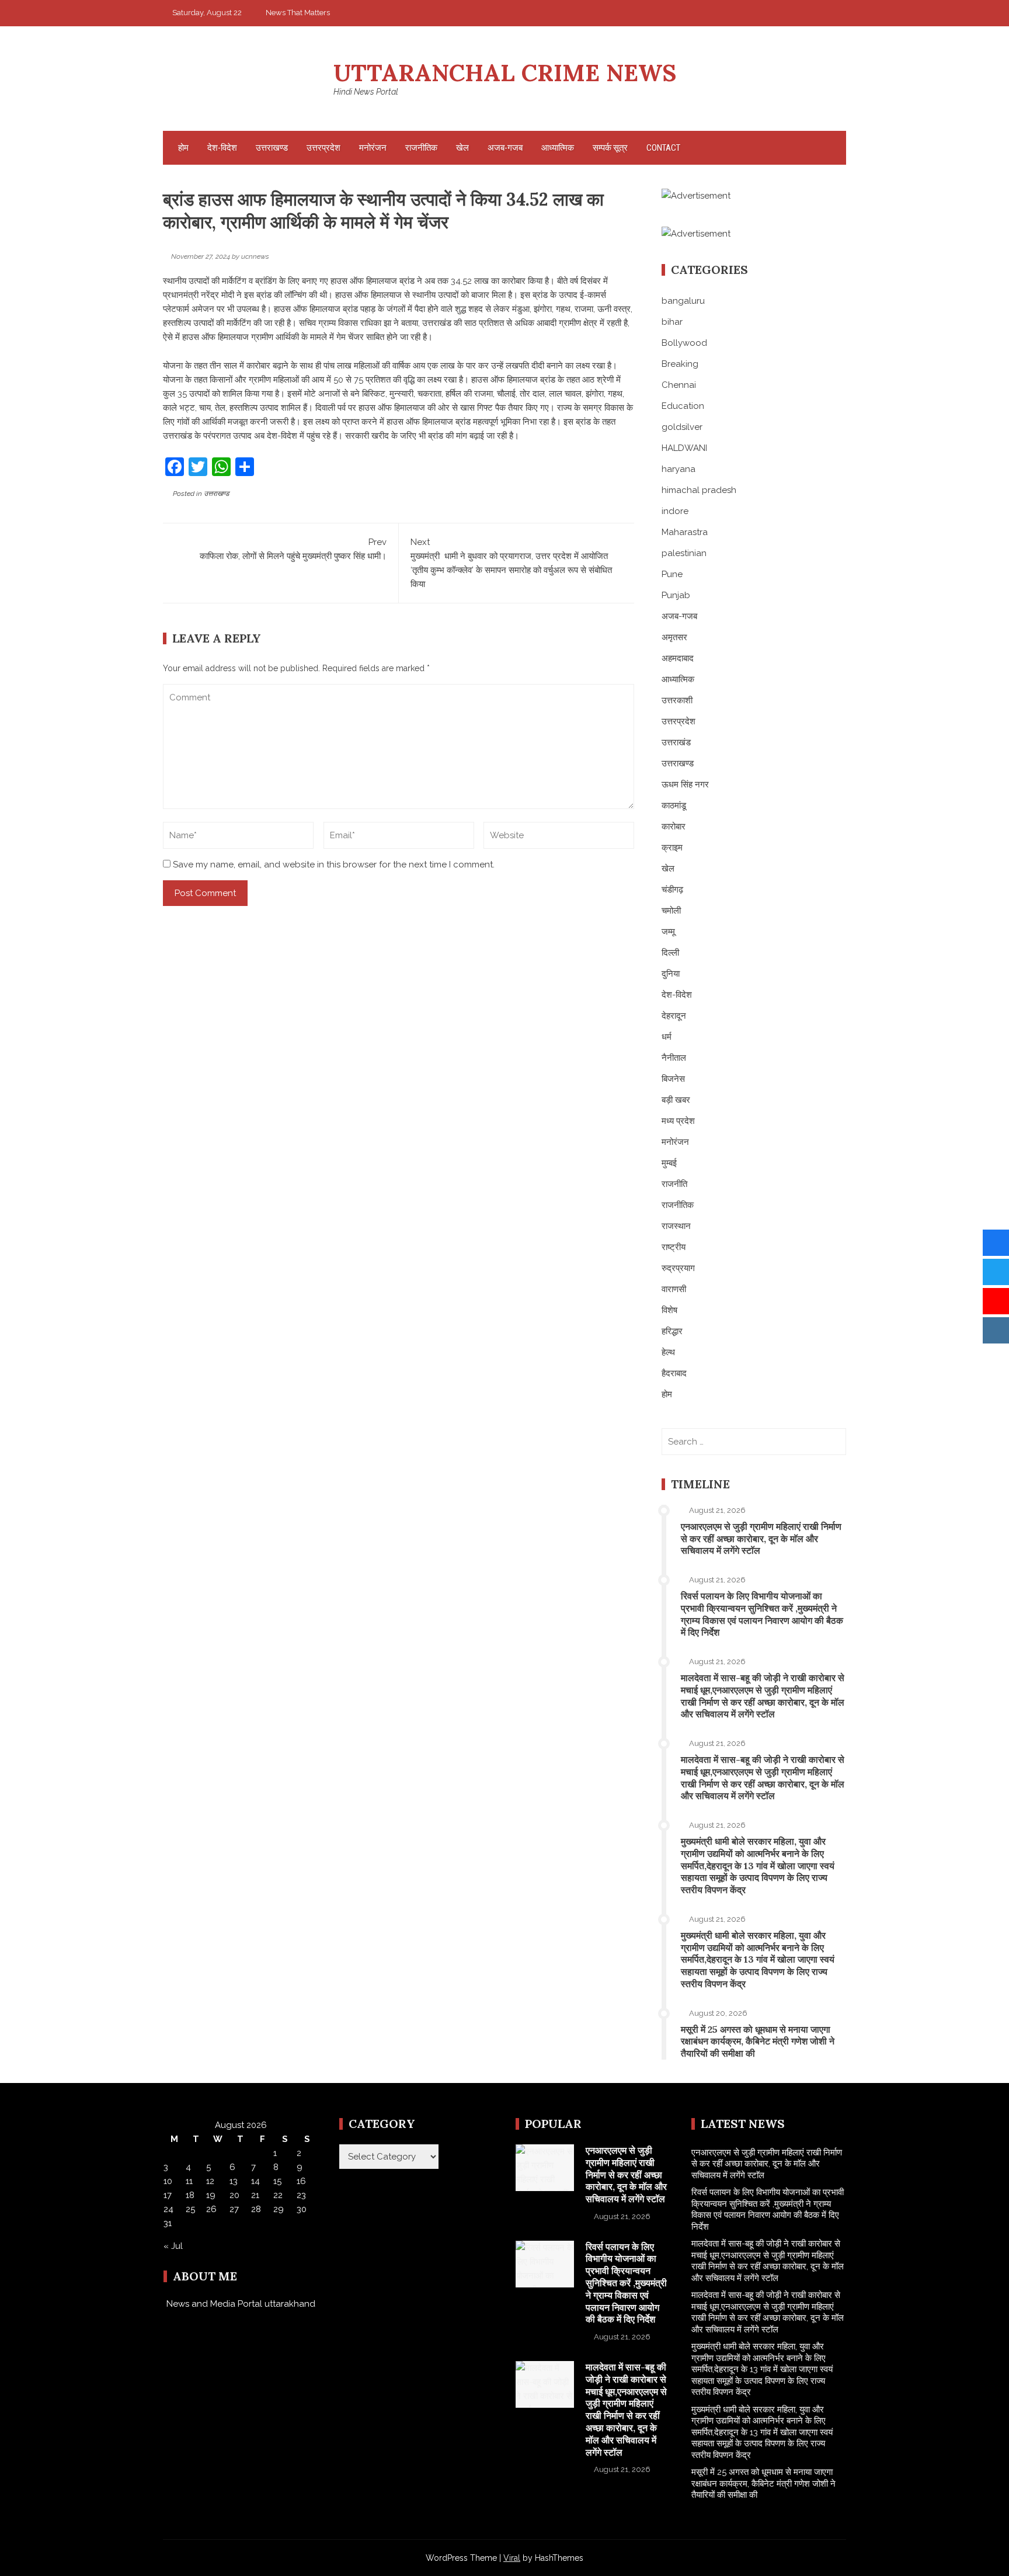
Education (683, 406)
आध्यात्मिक (558, 148)
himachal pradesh (699, 490)
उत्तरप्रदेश (323, 148)
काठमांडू (674, 806)
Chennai (679, 385)
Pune (672, 574)
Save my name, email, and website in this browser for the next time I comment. (334, 865)
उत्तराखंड (676, 742)
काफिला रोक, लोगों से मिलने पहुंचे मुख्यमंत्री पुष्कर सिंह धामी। (293, 549)
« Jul (173, 2246)
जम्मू (668, 932)
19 (211, 2195)
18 (190, 2195)
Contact (663, 148)
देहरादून (674, 1016)
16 (301, 2181)
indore (675, 511)
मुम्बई (669, 1163)
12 (210, 2181)
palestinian (684, 553)
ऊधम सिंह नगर (685, 784)
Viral (512, 2558)
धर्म (667, 1037)
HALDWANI (684, 448)
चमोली (671, 911)
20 (234, 2195)
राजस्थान (676, 1226)
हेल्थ (668, 1352)
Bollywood (684, 343)
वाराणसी (674, 1289)
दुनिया (671, 974)
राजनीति (674, 1184)
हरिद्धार (672, 1331)
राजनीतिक (421, 148)
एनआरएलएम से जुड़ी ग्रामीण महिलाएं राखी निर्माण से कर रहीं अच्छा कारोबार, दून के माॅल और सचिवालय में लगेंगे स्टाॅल (761, 1539)
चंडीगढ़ (672, 890)
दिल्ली (670, 953)
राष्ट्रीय (674, 1247)
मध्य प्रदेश (678, 1121)
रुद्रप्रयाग (678, 1268)
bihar (672, 322)
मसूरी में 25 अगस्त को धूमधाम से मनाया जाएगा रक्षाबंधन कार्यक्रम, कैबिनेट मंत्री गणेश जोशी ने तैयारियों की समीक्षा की (758, 2042)
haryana (679, 469)
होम (183, 148)
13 (234, 2181)
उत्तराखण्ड (272, 148)
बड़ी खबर (676, 1100)
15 (277, 2181)
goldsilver (682, 427)
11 (189, 2181)
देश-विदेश (222, 148)
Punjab (676, 595)
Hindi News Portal (366, 92)
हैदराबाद (674, 1373)
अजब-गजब (505, 148)
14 (255, 2181)
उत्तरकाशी (677, 700)
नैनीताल (674, 1058)
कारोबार (674, 827)
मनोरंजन (373, 148)
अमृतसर (674, 637)
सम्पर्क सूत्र (610, 148)
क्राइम (672, 848)
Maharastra (685, 532)
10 (168, 2181)
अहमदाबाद (678, 658)
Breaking (680, 364)
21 (255, 2195)
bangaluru (683, 301)
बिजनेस (673, 1079)
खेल (462, 148)
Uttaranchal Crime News (505, 73)
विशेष (669, 1310)
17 (168, 2195)
